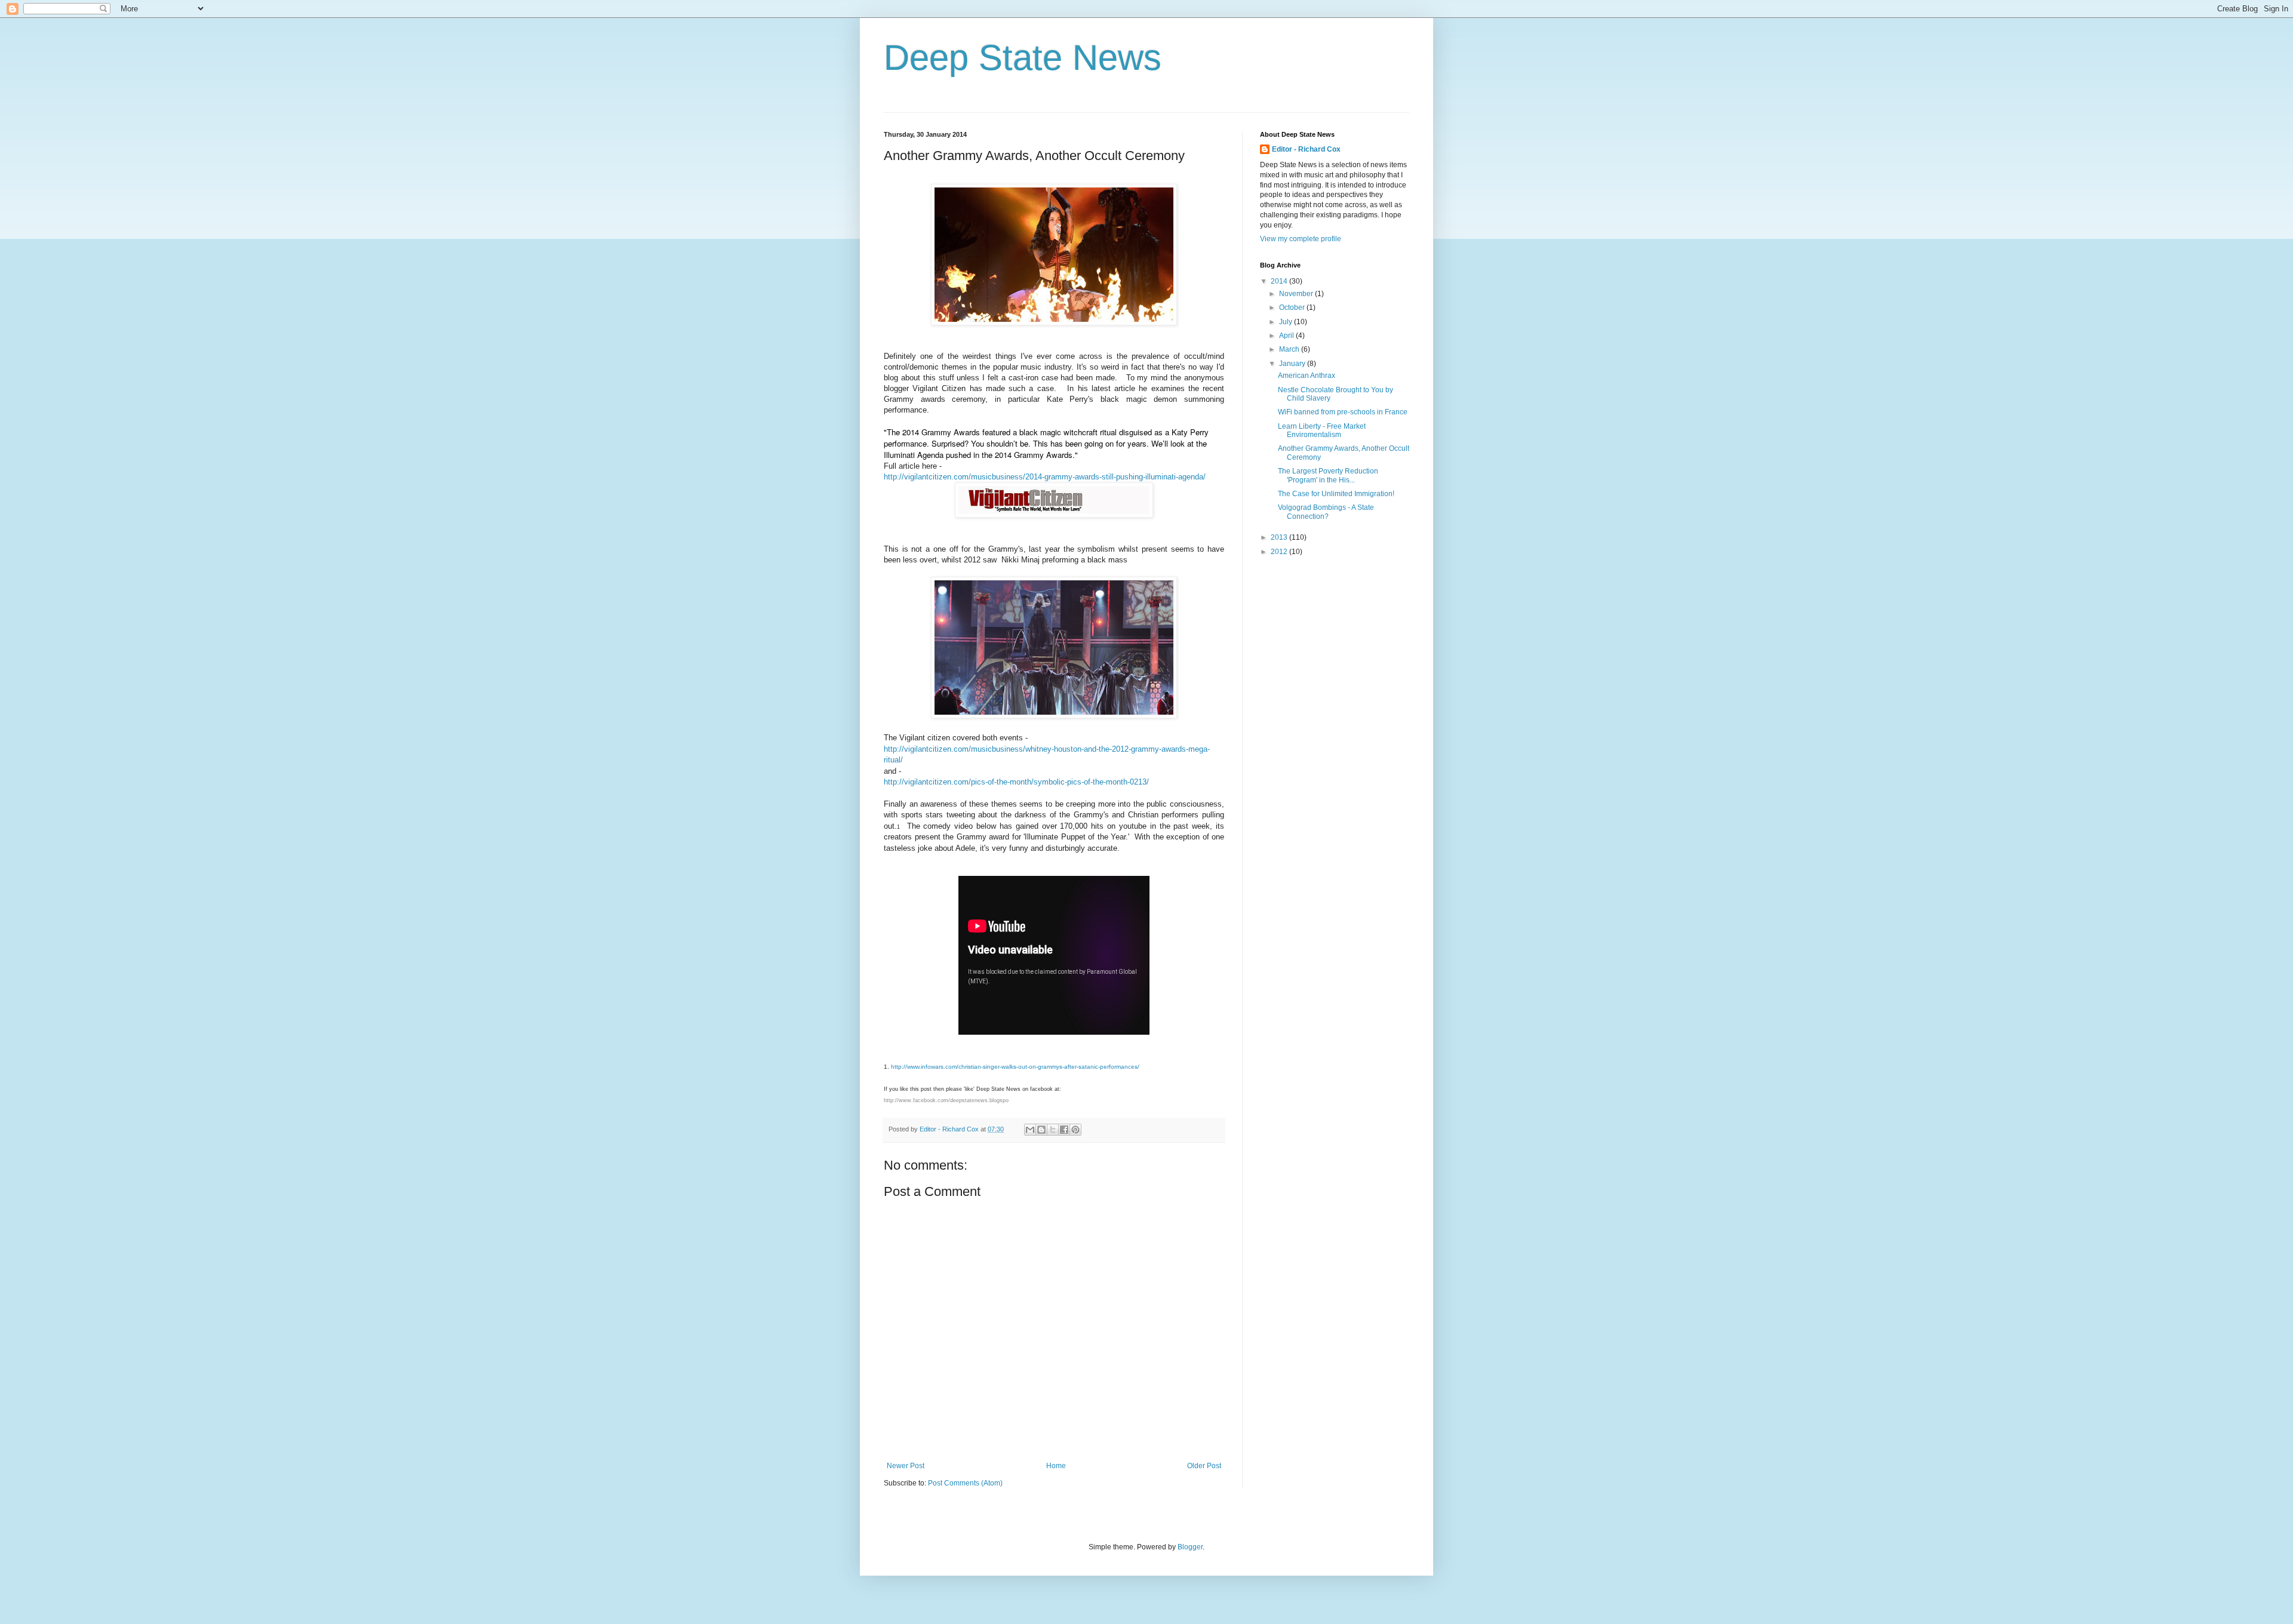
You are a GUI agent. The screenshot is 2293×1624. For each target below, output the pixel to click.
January (1293, 364)
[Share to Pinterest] (1075, 1130)
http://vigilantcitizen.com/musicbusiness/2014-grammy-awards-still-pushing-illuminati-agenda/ (1045, 477)
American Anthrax (1307, 376)
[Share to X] (1053, 1130)
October (1293, 307)
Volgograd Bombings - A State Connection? (1326, 512)
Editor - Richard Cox (1306, 149)
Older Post (1204, 1466)
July (1287, 322)
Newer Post (906, 1466)
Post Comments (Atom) (965, 1483)
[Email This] (1030, 1130)
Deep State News (1023, 58)
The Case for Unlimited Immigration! (1336, 494)
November (1297, 294)
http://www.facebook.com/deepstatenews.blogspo (946, 1100)
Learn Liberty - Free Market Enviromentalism (1322, 430)
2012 (1280, 552)
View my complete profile (1301, 239)
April (1287, 336)
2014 (1280, 281)
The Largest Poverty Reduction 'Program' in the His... (1328, 475)
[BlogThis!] (1041, 1130)
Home (1056, 1466)
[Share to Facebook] (1064, 1130)
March (1290, 349)
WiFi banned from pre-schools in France (1343, 412)
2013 (1280, 537)
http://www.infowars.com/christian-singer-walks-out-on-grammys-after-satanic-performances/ (1015, 1067)
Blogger (1190, 1547)
